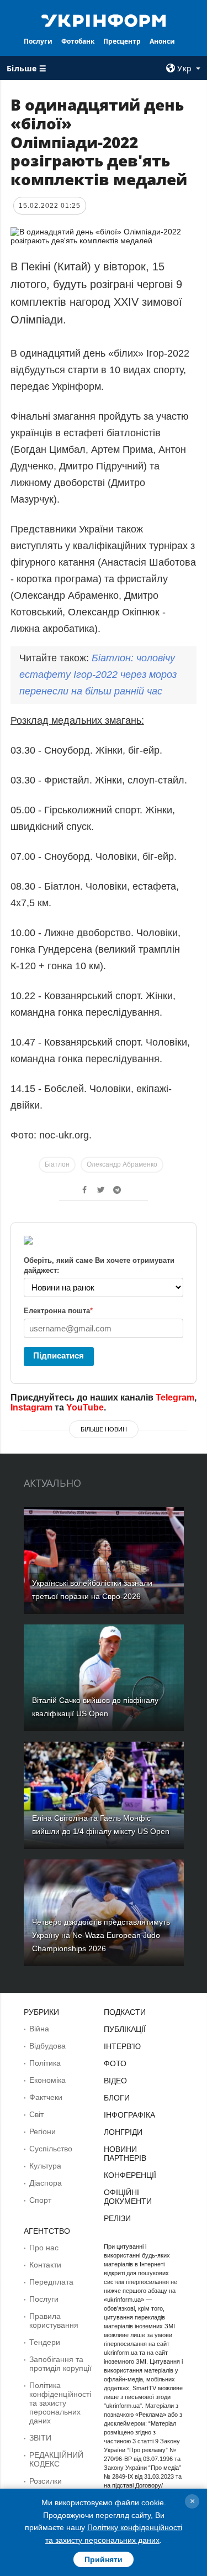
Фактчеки (46, 2097)
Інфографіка (129, 2115)
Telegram (175, 1397)
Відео (115, 2081)
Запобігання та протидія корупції (60, 2364)
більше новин (104, 1429)
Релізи (117, 2218)
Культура (45, 2166)
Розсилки (46, 2481)
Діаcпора (46, 2183)
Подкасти (125, 2012)
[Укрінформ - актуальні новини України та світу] (104, 20)
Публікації (125, 2029)
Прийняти (104, 2559)
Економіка (47, 2080)
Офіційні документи (128, 2197)
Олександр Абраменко (122, 1164)
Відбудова (47, 2046)
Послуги (38, 41)
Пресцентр (122, 41)
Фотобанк (78, 41)
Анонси (162, 41)
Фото (115, 2063)
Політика (45, 2063)
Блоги (117, 2098)
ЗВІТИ (40, 2438)
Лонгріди (123, 2132)
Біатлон (57, 1164)
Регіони (43, 2131)
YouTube (85, 1407)
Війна (39, 2029)
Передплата (51, 2282)
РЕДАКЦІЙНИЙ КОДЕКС (56, 2459)
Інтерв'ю (122, 2046)
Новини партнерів (125, 2154)
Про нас (44, 2248)
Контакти (45, 2265)
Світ (36, 2114)
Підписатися (59, 1355)
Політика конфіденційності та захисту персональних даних (60, 2403)
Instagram (31, 1407)
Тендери (45, 2342)
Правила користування (54, 2321)
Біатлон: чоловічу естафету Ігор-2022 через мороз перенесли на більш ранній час (98, 675)
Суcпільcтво (51, 2149)
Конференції (130, 2175)
